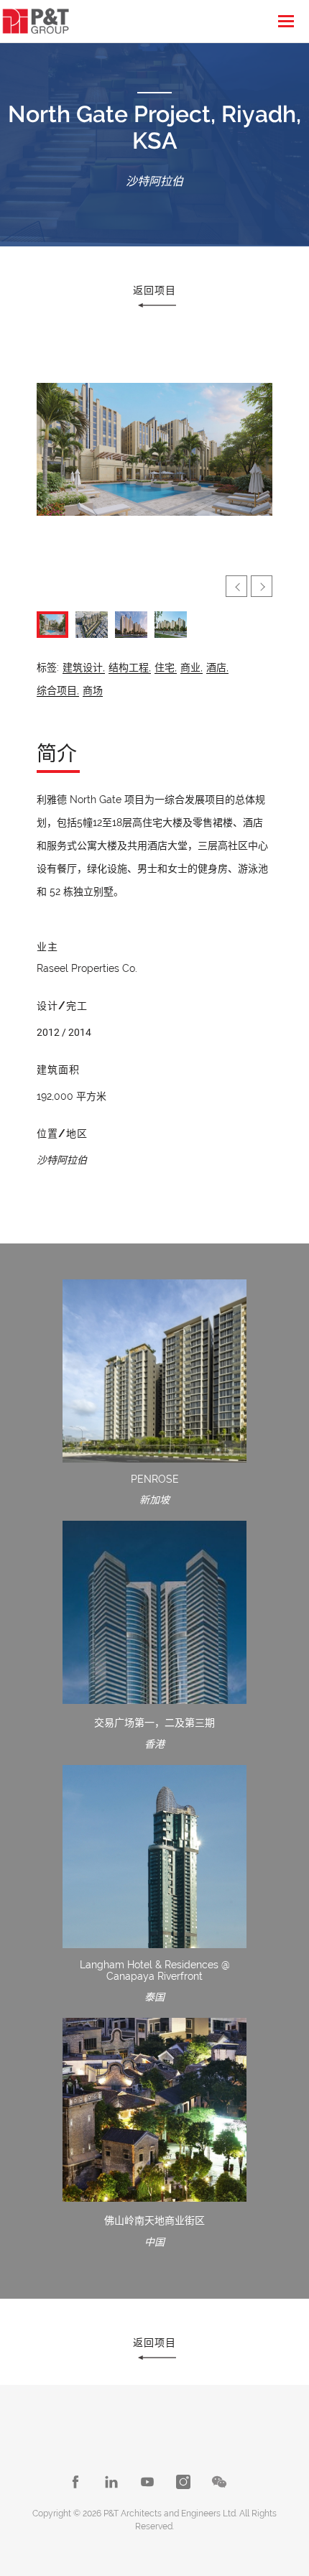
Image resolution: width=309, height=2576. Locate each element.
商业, (192, 667)
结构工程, (130, 667)
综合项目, (58, 690)
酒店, (217, 667)
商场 (93, 690)
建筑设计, (84, 667)
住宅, (166, 667)
